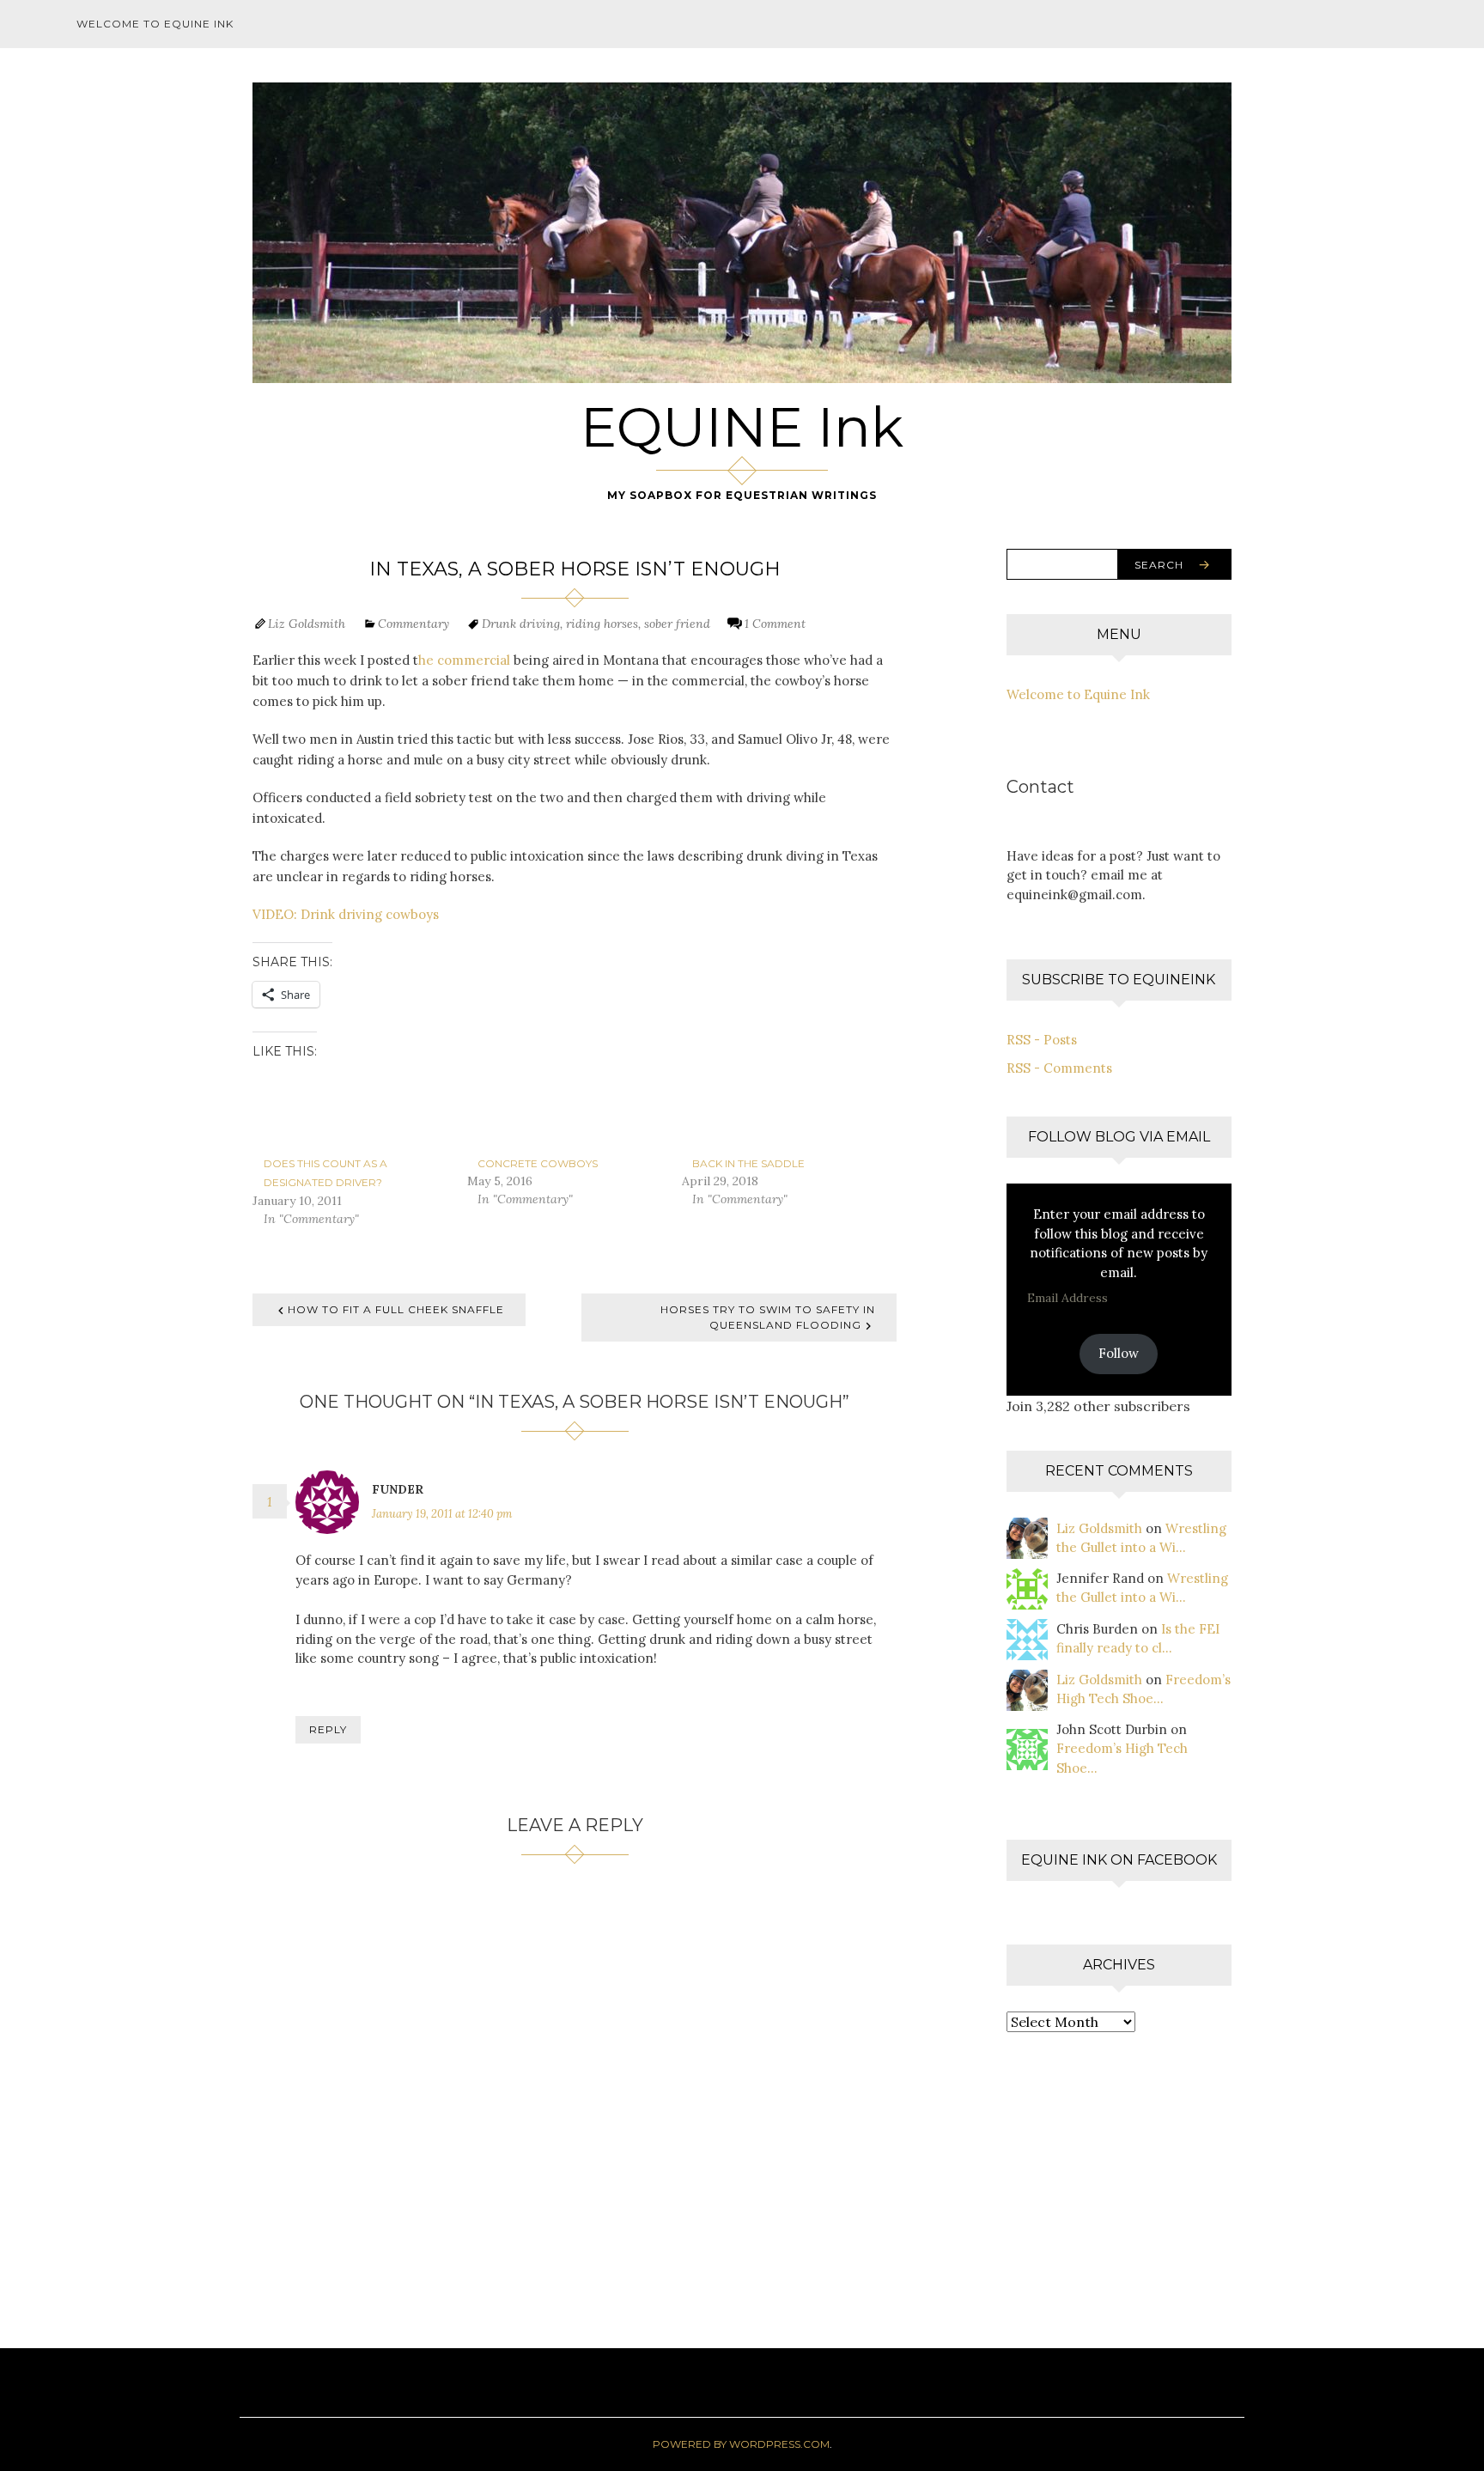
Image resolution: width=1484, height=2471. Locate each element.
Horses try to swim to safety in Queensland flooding (768, 1317)
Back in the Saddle (748, 1163)
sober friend (677, 624)
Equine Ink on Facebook (1119, 1860)
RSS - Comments (1059, 1068)
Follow (1119, 1353)
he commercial (464, 660)
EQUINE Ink (742, 427)
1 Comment (775, 624)
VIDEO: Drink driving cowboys (346, 914)
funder (398, 1489)
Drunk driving (521, 624)
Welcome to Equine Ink (155, 24)
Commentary (414, 624)
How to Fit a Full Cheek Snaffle (396, 1309)
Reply (328, 1729)
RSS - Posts (1042, 1040)
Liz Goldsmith (307, 624)
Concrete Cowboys (538, 1163)
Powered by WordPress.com (741, 2444)
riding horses (602, 624)
